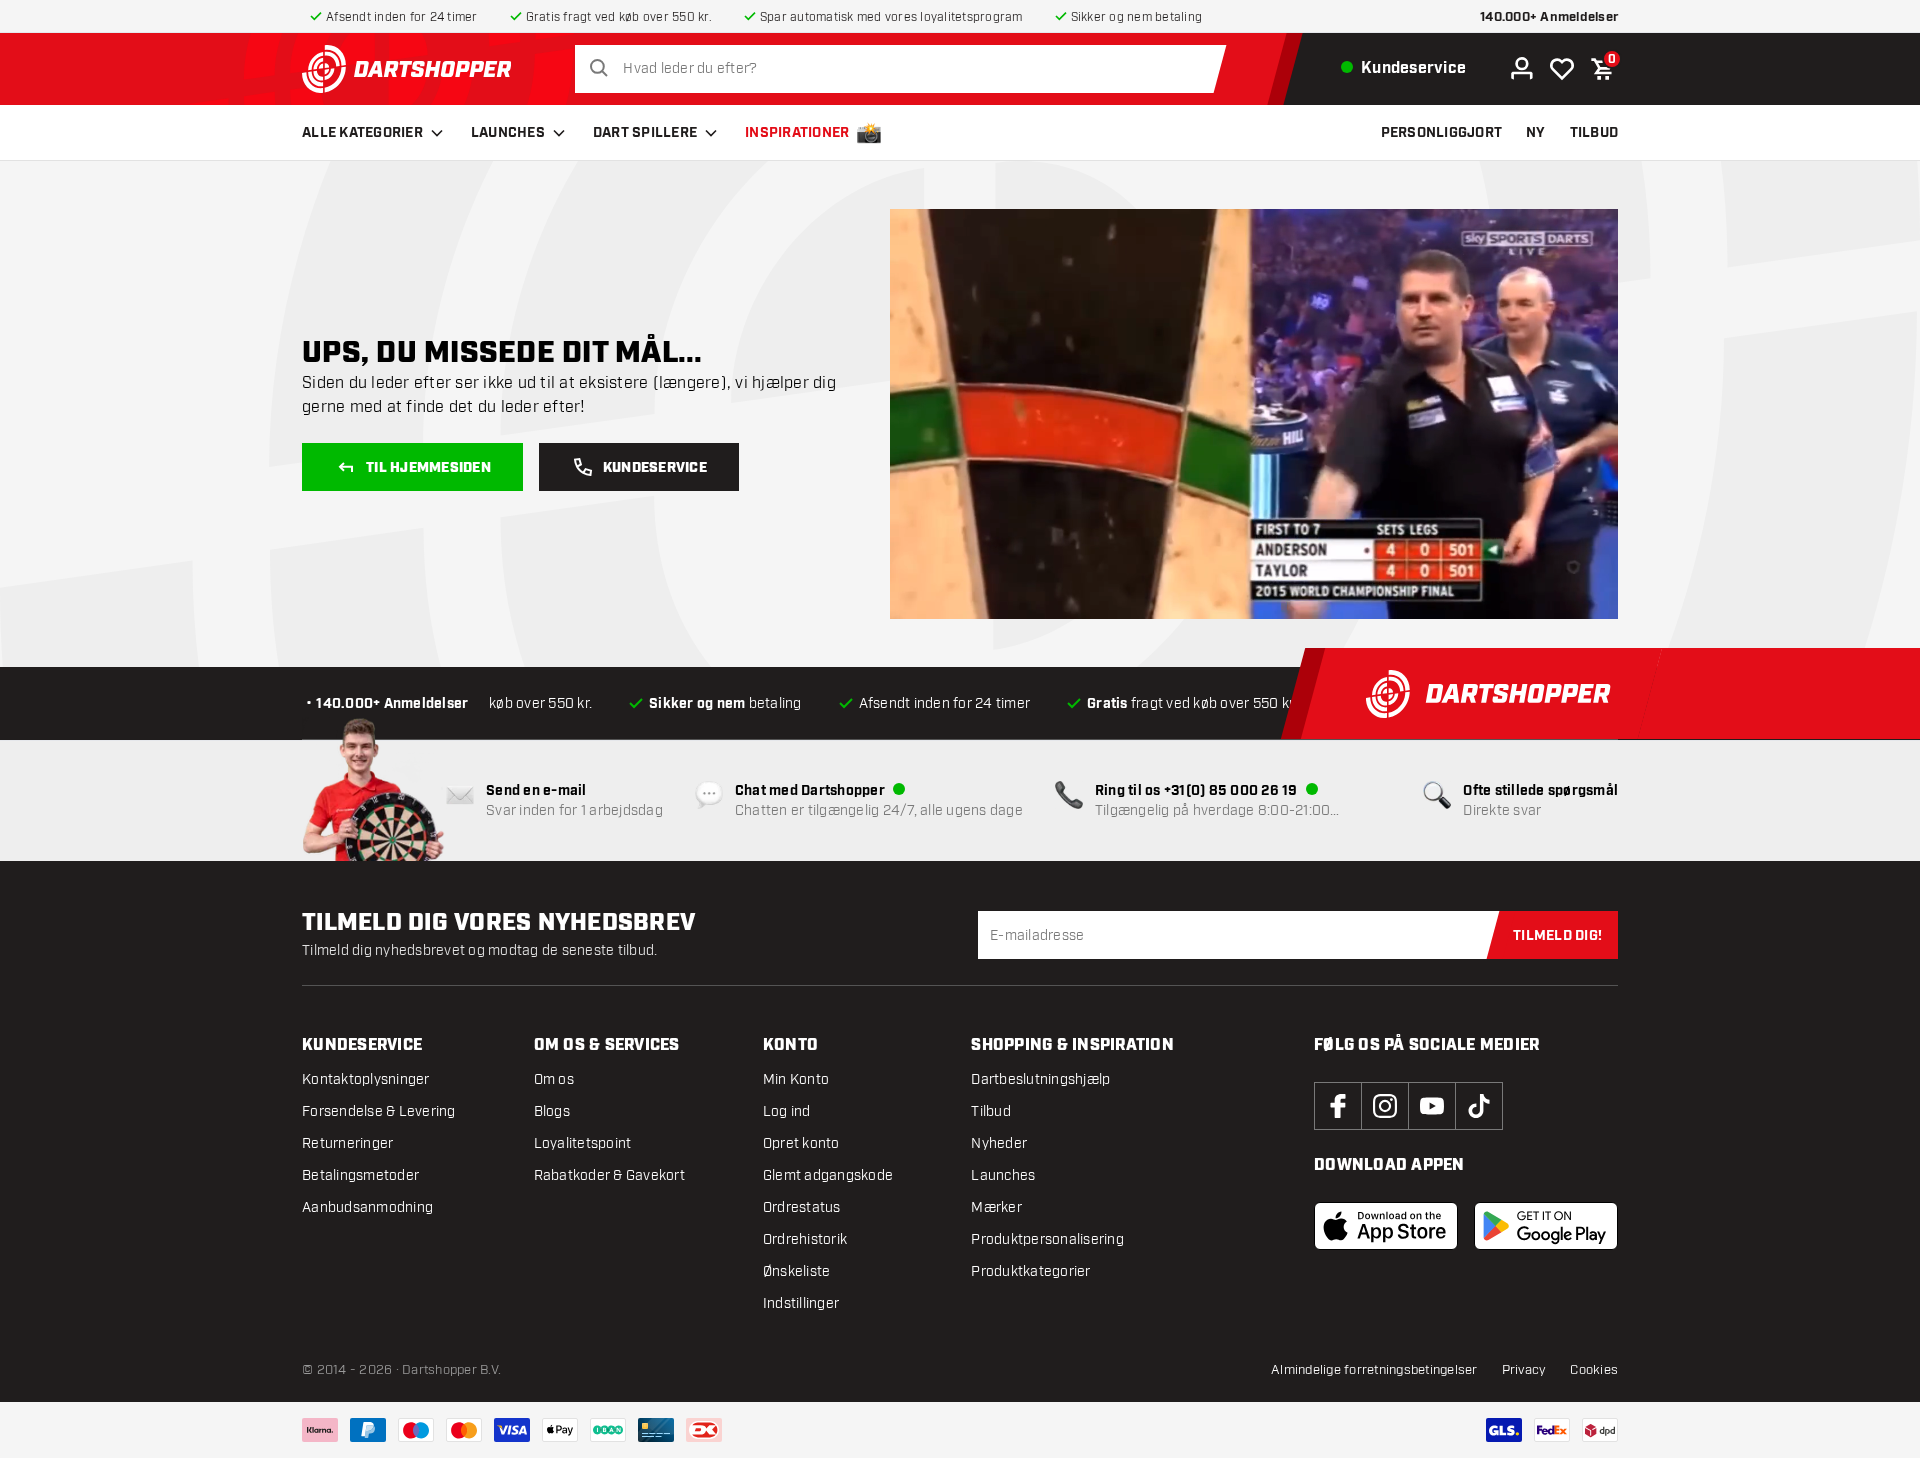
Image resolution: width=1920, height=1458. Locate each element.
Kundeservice (655, 468)
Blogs (552, 1111)
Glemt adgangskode (828, 1175)
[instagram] (1385, 1106)
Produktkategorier (1030, 1271)
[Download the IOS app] (1386, 1226)
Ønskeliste (797, 1271)
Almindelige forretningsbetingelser (1374, 1370)
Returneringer (347, 1143)
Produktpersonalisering (1047, 1239)
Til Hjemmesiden (428, 468)
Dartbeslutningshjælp (1040, 1079)
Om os (554, 1079)
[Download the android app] (1546, 1226)
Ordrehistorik (805, 1239)
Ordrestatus (802, 1207)
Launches (508, 133)
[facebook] (1338, 1106)
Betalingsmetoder (360, 1175)
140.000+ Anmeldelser (1549, 17)
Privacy (1524, 1370)
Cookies (1594, 1370)
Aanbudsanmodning (367, 1207)
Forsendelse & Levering (379, 1111)
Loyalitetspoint (583, 1143)
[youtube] (1432, 1106)
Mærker (996, 1207)
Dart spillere (645, 133)
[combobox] (906, 69)
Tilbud (991, 1111)
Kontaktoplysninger (366, 1079)
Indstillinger (801, 1303)
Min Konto (796, 1079)
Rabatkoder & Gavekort (609, 1175)
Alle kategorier (362, 133)
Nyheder (999, 1143)
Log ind (787, 1111)
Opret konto (801, 1143)
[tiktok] (1479, 1106)
